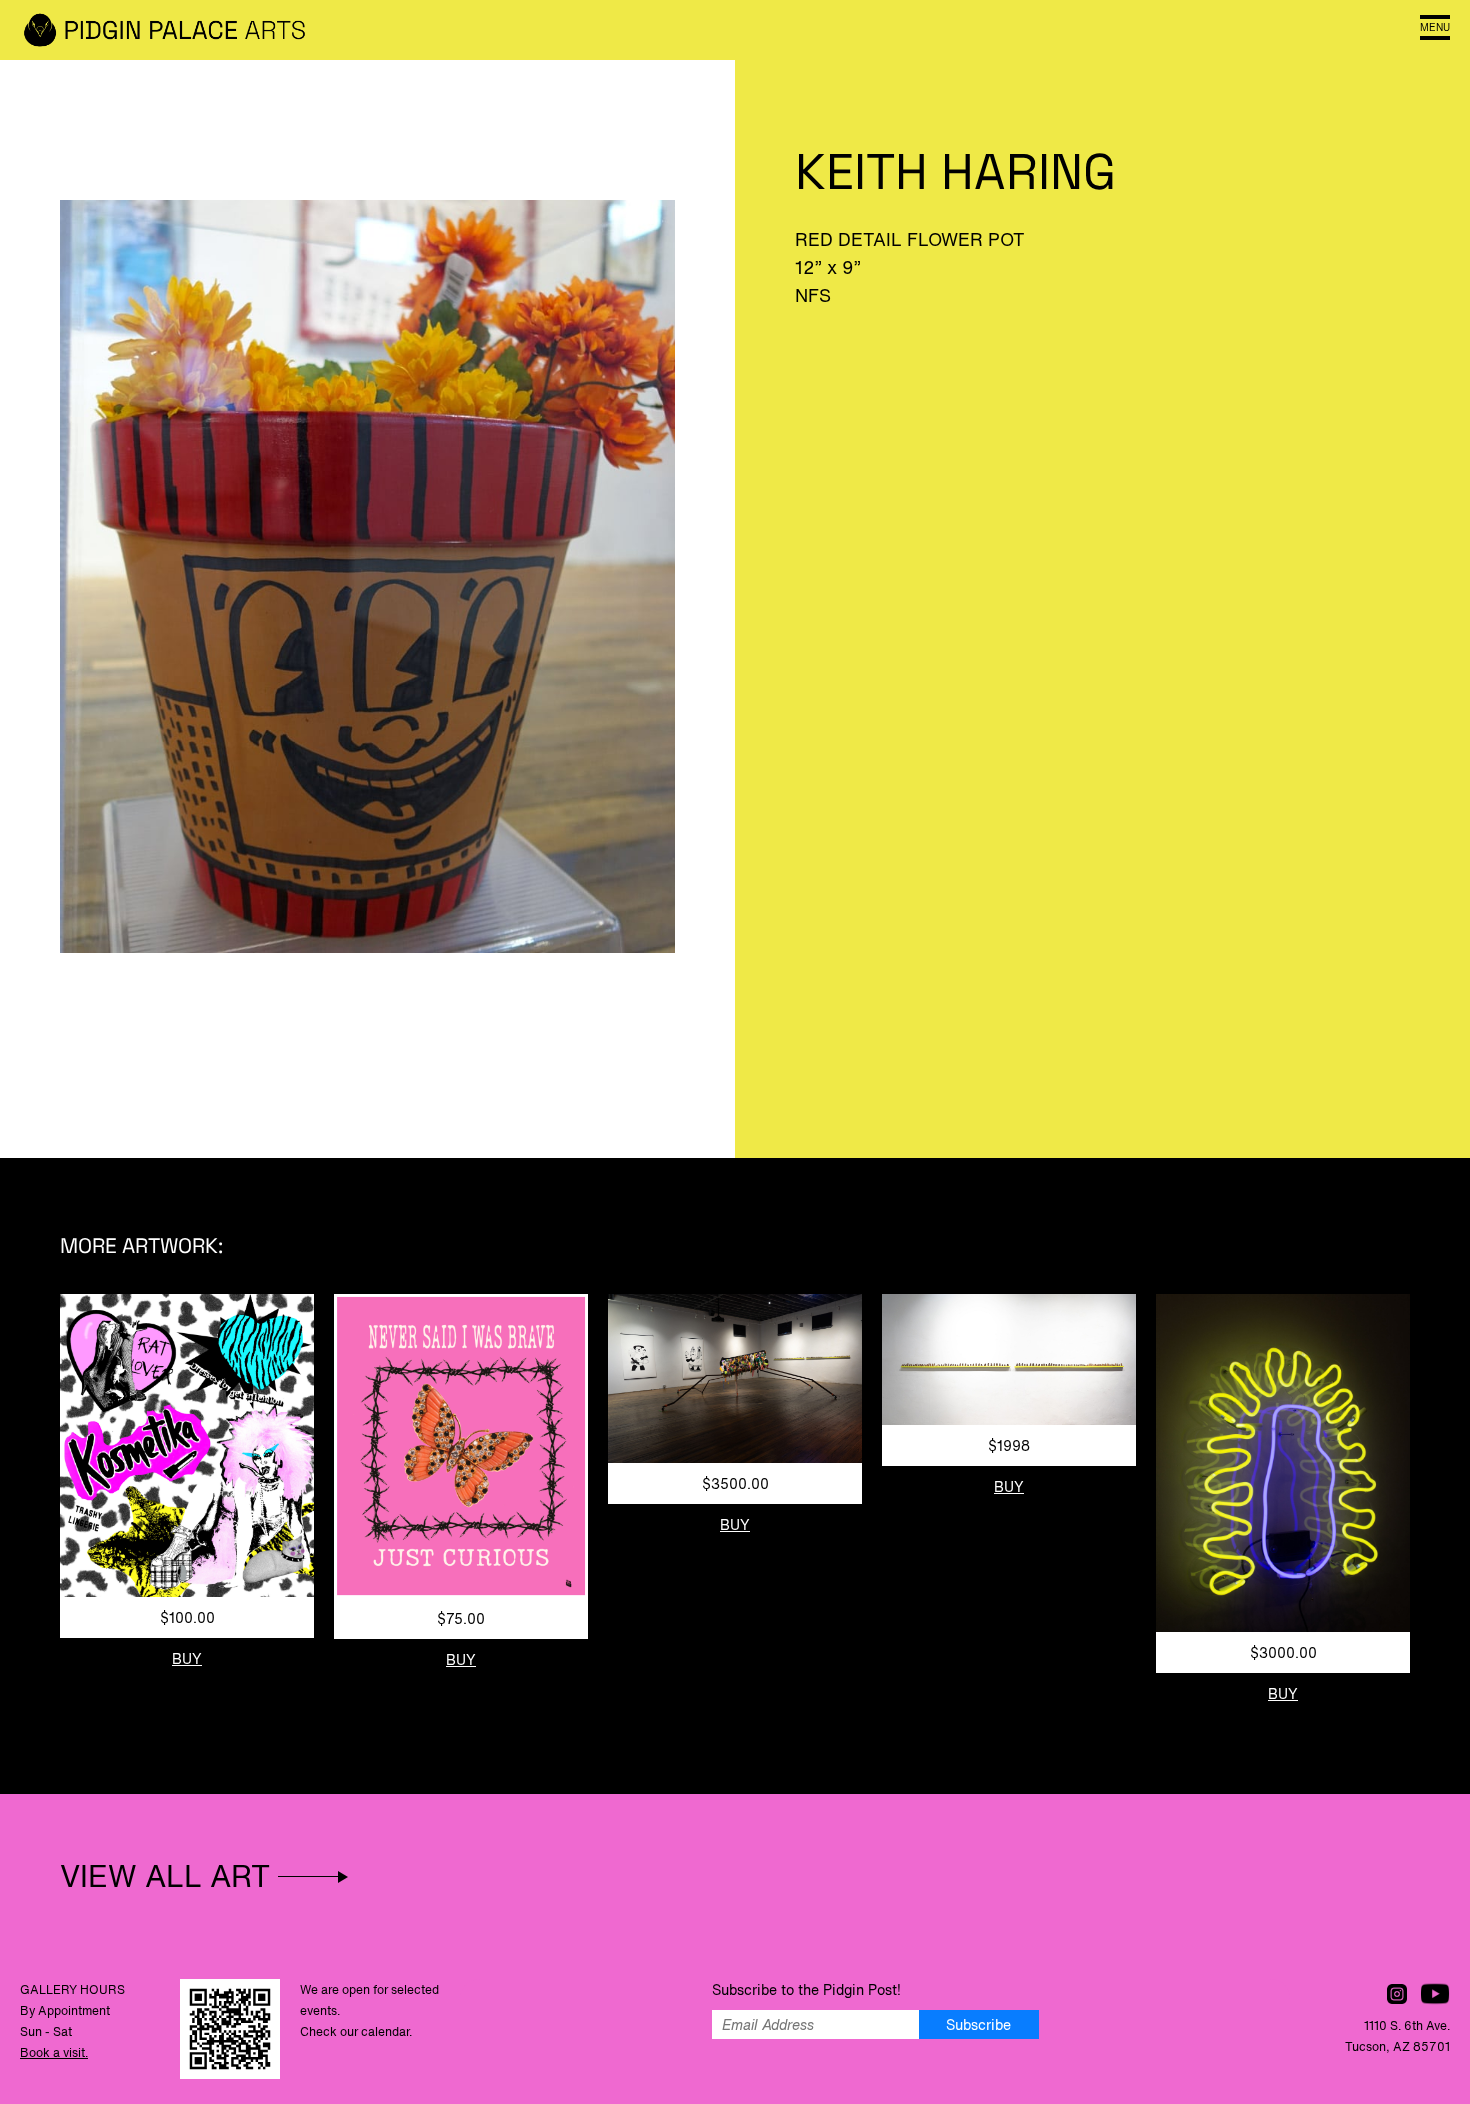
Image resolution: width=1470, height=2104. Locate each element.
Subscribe (978, 2024)
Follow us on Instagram (1397, 1994)
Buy (187, 1658)
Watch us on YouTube (1435, 1994)
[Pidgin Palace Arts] (170, 30)
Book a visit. (54, 2052)
